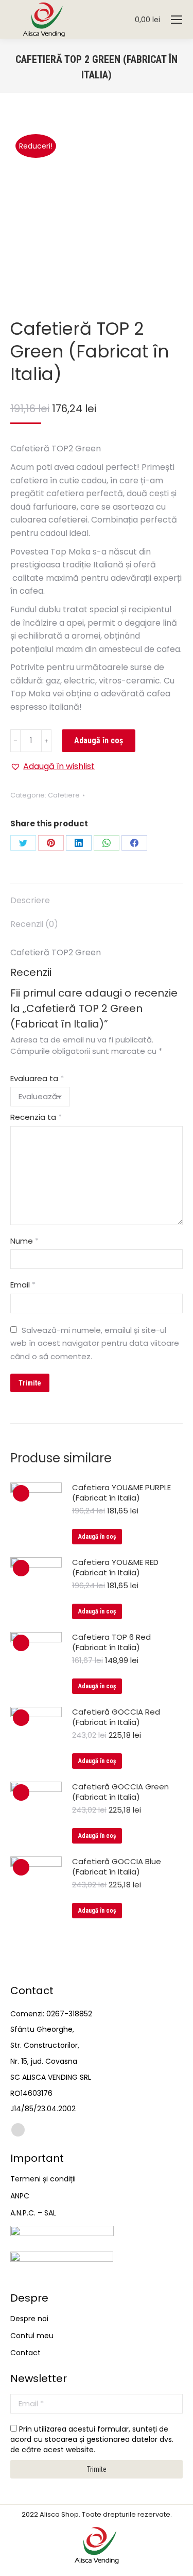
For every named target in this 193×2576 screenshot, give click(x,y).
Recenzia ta (36, 1117)
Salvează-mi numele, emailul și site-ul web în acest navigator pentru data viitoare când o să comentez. (95, 1343)
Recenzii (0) (34, 924)
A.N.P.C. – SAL (33, 2213)
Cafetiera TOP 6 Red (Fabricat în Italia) (111, 1642)
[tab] (97, 895)
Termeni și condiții (43, 2179)
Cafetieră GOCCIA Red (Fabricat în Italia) (116, 1717)
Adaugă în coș (99, 740)
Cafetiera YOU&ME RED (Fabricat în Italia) (115, 1568)
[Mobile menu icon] (177, 20)
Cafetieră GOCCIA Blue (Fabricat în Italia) (117, 1867)
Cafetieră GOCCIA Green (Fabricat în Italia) (120, 1792)
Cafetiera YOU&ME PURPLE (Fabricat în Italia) (121, 1493)
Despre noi (29, 2319)
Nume (24, 1241)
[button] (52, 767)
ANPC (20, 2196)
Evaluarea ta (37, 1078)
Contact (25, 2353)
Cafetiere (64, 795)
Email (23, 1285)
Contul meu (32, 2336)
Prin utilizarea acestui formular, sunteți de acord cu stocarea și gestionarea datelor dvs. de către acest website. (92, 2439)
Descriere (30, 900)
